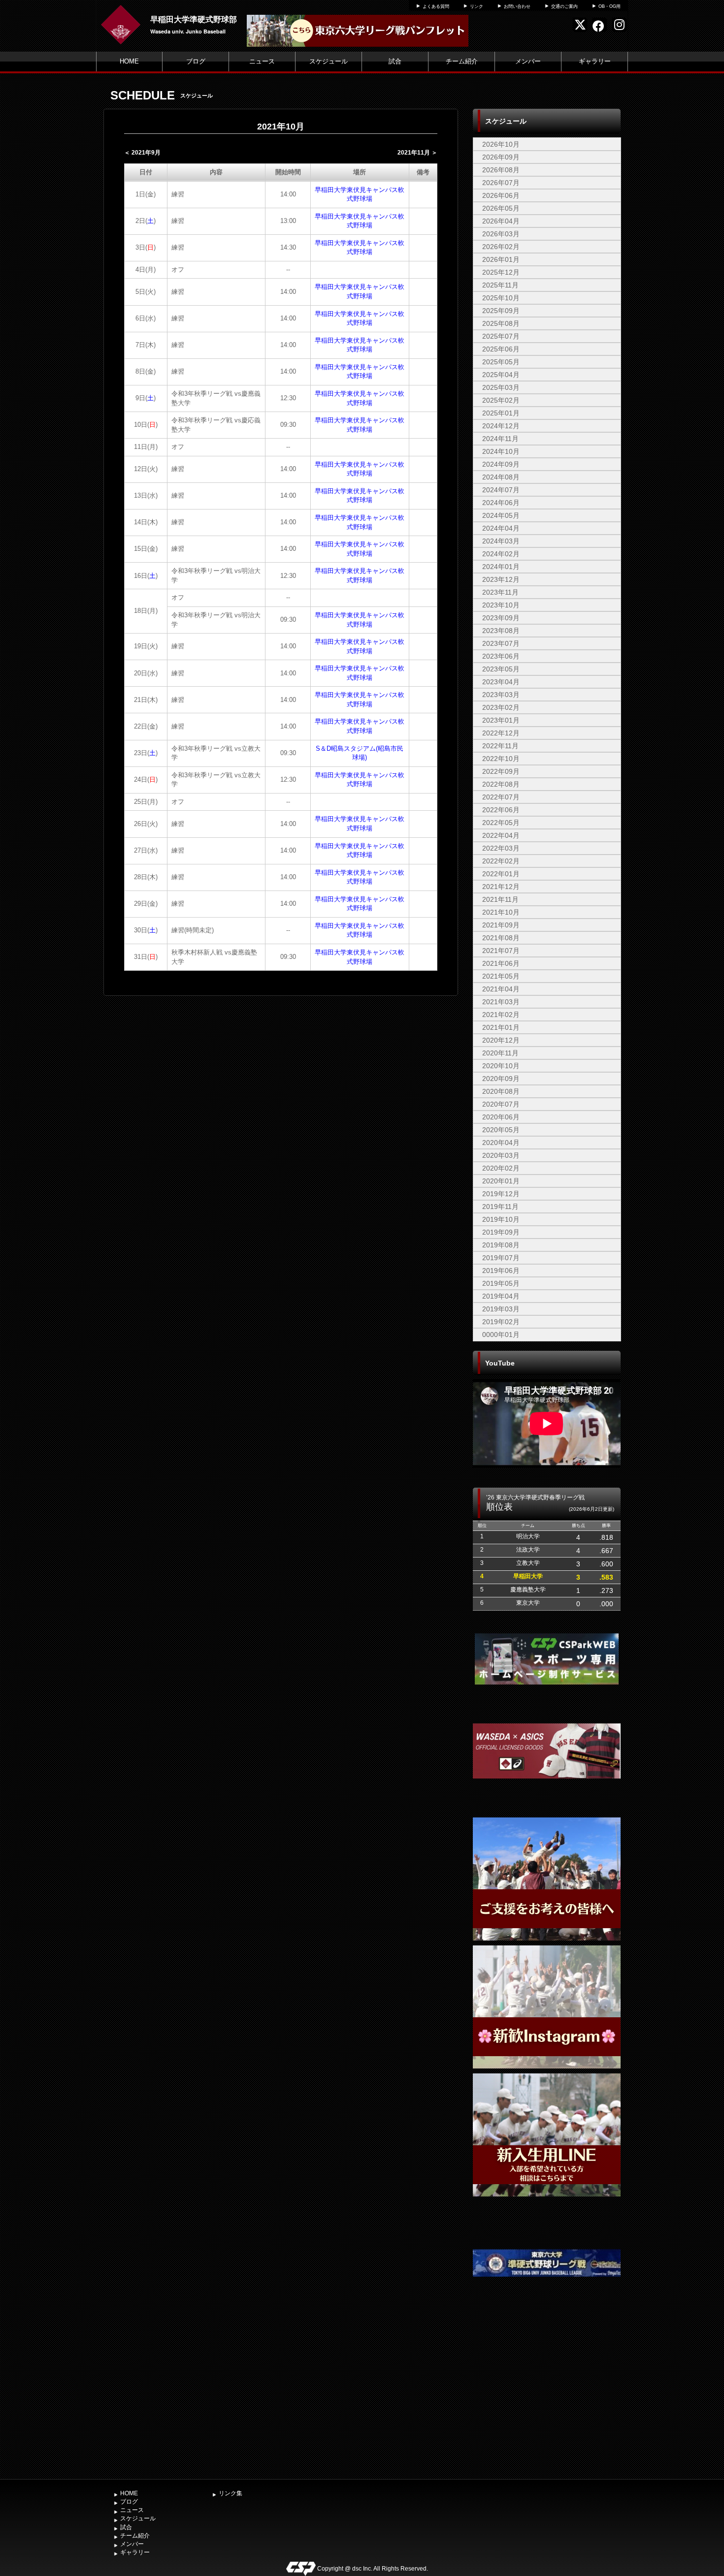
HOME (129, 61)
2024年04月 (501, 528)
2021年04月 (501, 989)
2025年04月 (501, 375)
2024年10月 (501, 451)
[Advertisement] (547, 2401)
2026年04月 (501, 221)
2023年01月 (501, 720)
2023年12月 (501, 579)
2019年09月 (501, 1232)
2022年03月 (501, 848)
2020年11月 (500, 1053)
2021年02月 (501, 1015)
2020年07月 (501, 1104)
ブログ (196, 61)
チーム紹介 (462, 61)
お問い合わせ (517, 6)
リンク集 (230, 2493)
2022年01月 (501, 874)
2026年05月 (501, 208)
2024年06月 (501, 503)
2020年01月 (501, 1181)
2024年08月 (501, 477)
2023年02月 (501, 707)
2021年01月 (501, 1027)
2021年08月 (501, 938)
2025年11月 (500, 285)
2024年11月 (500, 439)
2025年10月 (501, 298)
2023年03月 (501, 695)
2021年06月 (501, 963)
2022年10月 (501, 759)
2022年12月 (501, 733)
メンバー (528, 61)
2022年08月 (501, 784)
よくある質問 (436, 6)
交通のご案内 (564, 6)
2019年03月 (501, 1309)
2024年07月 (501, 490)
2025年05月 (501, 362)
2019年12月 (501, 1194)
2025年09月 (501, 311)
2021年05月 (501, 976)
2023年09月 (501, 618)
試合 (395, 61)
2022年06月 (501, 810)
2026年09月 (501, 157)
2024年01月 (501, 567)
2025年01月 (501, 413)
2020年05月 (501, 1130)
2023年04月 (501, 682)
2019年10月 (501, 1219)
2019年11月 (500, 1207)
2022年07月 (501, 797)
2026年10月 (501, 144)
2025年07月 (501, 336)
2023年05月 (501, 669)
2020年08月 (501, 1091)
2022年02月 (501, 861)
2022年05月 (501, 823)
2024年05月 (501, 515)
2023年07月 (501, 643)
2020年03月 (501, 1155)
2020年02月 (501, 1168)
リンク (477, 6)
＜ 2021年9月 (142, 153)
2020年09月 (501, 1079)
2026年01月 (501, 259)
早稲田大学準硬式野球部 (194, 19)
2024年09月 (501, 464)
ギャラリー (595, 61)
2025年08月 (501, 323)
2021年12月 (501, 887)
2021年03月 (501, 1002)
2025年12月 (501, 272)
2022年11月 (500, 746)
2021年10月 (501, 912)
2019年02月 (501, 1322)
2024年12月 (501, 426)
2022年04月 (501, 835)
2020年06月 (501, 1117)
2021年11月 (500, 899)
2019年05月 (501, 1283)
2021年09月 (501, 925)
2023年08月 (501, 631)
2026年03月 (501, 234)
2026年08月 (501, 170)
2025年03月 (501, 387)
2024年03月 (501, 541)
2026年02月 (501, 247)
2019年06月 (501, 1271)
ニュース (262, 61)
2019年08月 (501, 1245)
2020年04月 (501, 1143)
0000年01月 (501, 1335)
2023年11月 (500, 592)
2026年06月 (501, 195)
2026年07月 (501, 183)
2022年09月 (501, 771)
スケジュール (329, 61)
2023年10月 (501, 605)
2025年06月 (501, 349)
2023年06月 (501, 656)
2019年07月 (501, 1258)
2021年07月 (501, 951)
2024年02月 (501, 554)
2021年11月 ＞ (417, 153)
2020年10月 (501, 1066)
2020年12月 (501, 1040)
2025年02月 (501, 400)
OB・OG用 (609, 6)
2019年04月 (501, 1296)
